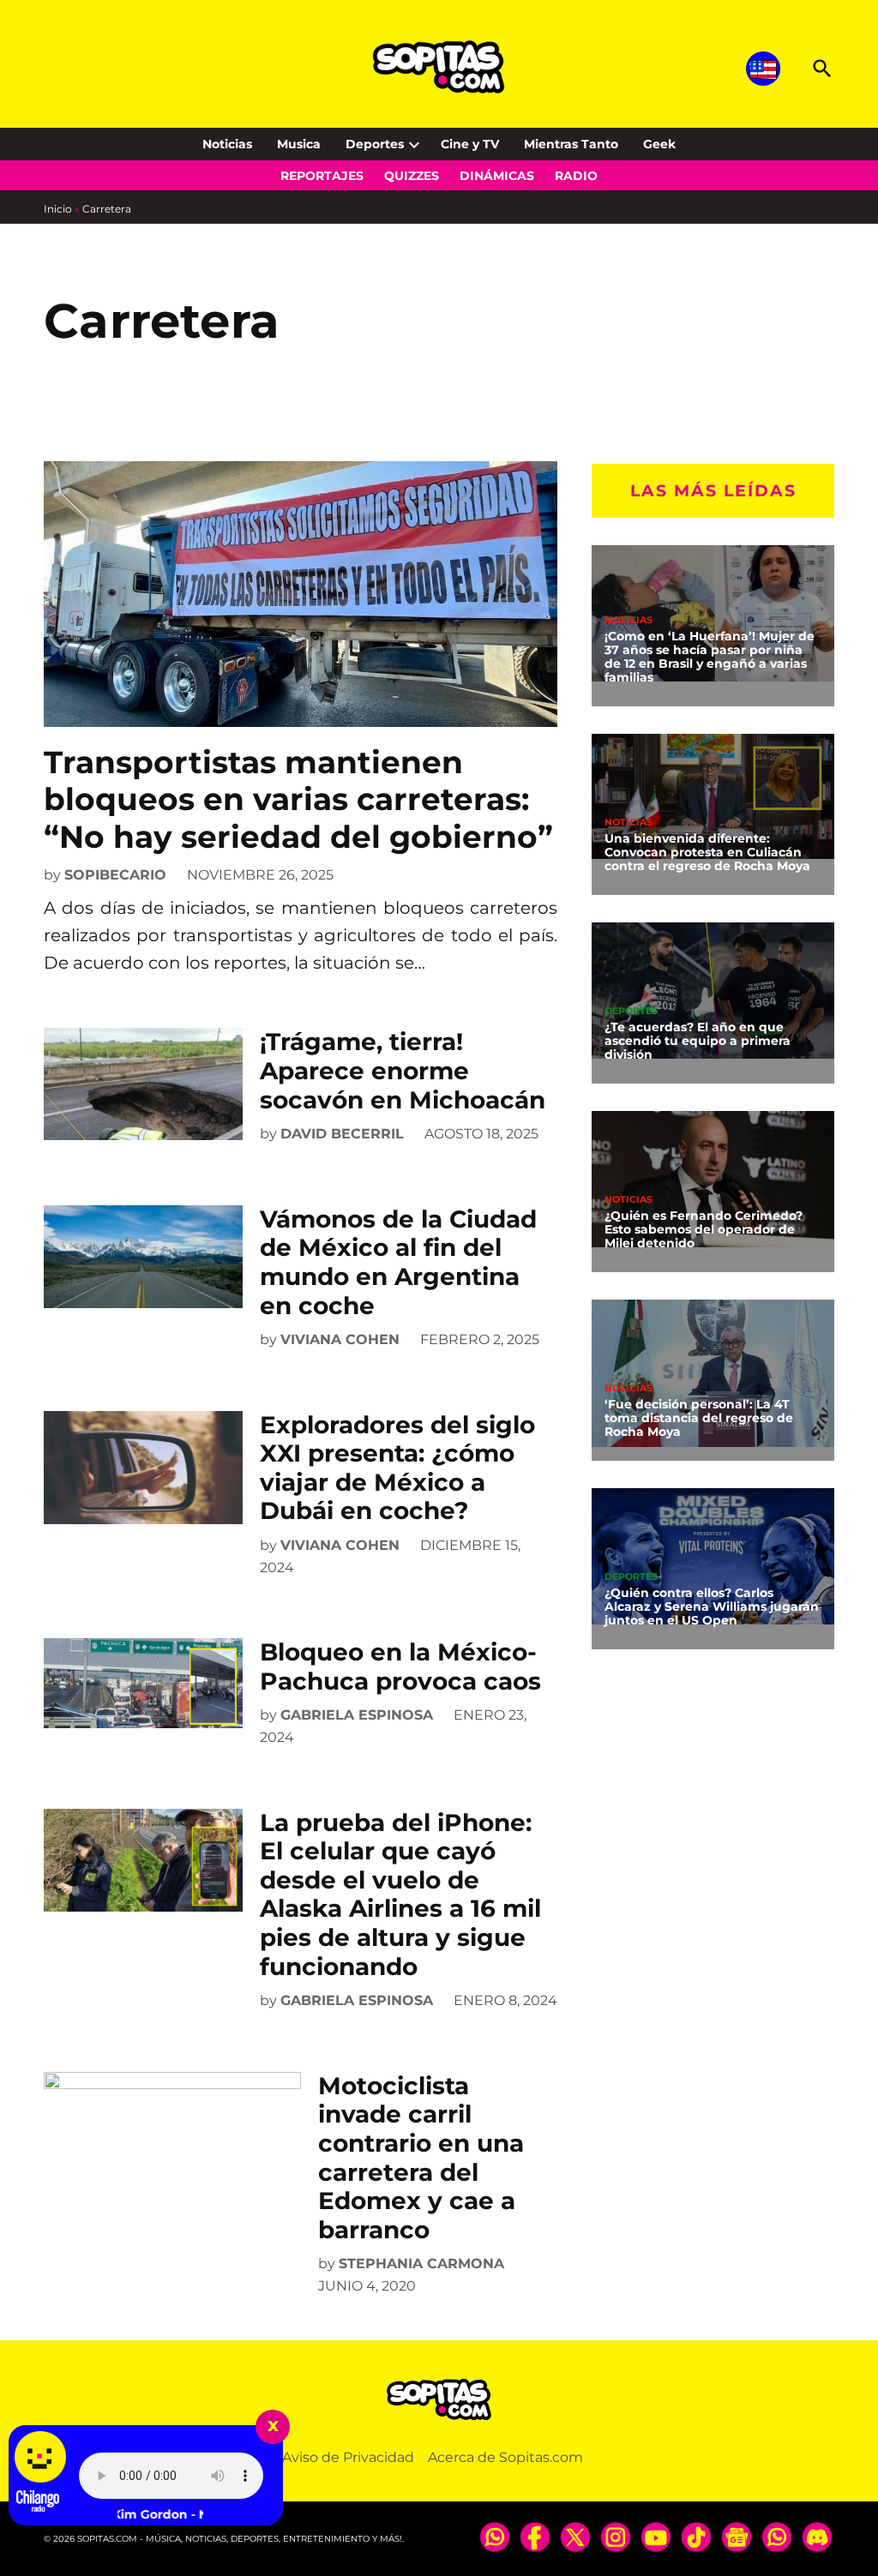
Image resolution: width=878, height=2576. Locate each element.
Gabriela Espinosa (357, 1715)
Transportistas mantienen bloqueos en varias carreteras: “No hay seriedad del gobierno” (298, 799)
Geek (659, 144)
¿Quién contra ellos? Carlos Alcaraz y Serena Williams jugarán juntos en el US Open (712, 1606)
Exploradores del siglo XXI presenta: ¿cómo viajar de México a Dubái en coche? (397, 1468)
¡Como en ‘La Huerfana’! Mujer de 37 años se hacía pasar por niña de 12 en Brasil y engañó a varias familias (710, 657)
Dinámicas (497, 176)
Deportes (375, 144)
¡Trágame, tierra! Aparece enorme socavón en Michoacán (403, 1070)
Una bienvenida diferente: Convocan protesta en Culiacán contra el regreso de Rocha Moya (707, 852)
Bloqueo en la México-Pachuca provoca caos (400, 1666)
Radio (576, 176)
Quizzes (412, 176)
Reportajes (322, 176)
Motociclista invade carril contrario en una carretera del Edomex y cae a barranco (421, 2158)
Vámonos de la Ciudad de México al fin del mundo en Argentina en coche (398, 1262)
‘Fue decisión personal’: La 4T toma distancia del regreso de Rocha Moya (699, 1418)
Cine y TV (470, 144)
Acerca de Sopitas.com (505, 2457)
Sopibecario (115, 875)
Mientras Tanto (571, 144)
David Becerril (342, 1134)
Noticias (227, 144)
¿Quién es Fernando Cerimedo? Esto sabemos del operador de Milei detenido (704, 1229)
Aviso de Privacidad (348, 2457)
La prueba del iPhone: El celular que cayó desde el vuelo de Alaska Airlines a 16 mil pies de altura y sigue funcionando (400, 1894)
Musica (299, 144)
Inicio (58, 209)
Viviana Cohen (340, 1339)
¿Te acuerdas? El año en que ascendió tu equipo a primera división (698, 1041)
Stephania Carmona (421, 2264)
